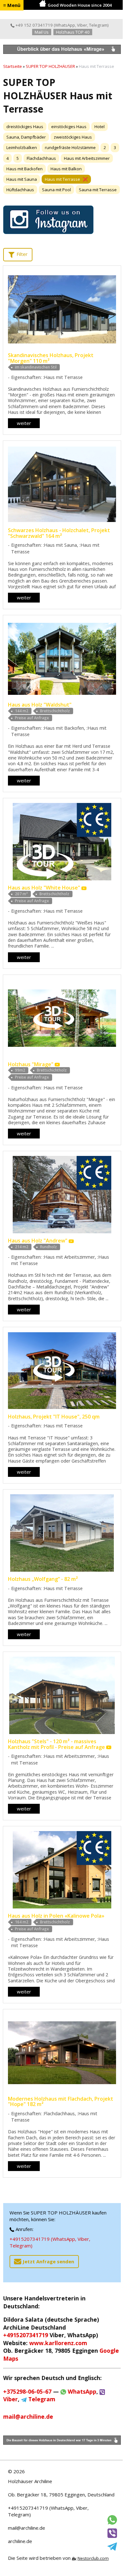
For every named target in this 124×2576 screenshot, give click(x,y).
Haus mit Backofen (24, 169)
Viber (82, 25)
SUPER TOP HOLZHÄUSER (50, 66)
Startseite (13, 66)
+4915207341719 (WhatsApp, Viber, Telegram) (50, 2242)
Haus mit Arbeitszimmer (87, 158)
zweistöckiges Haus (73, 137)
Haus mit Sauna (22, 179)
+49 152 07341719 (34, 25)
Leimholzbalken (22, 147)
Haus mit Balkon (66, 169)
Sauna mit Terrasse (98, 190)
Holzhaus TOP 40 (73, 32)
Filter (21, 254)
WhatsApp (65, 25)
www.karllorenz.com (58, 2343)
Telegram (98, 25)
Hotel (100, 127)
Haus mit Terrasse (62, 179)
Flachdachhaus (41, 158)
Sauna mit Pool (56, 190)
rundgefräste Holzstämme (70, 147)
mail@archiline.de (27, 2528)
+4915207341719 (26, 2335)
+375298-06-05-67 (27, 2391)
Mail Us (42, 32)
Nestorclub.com (93, 2558)
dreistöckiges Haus (25, 127)
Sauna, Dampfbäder (26, 137)
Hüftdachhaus (20, 190)
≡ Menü (12, 5)
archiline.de (20, 2541)
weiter (24, 423)
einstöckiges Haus (69, 127)
